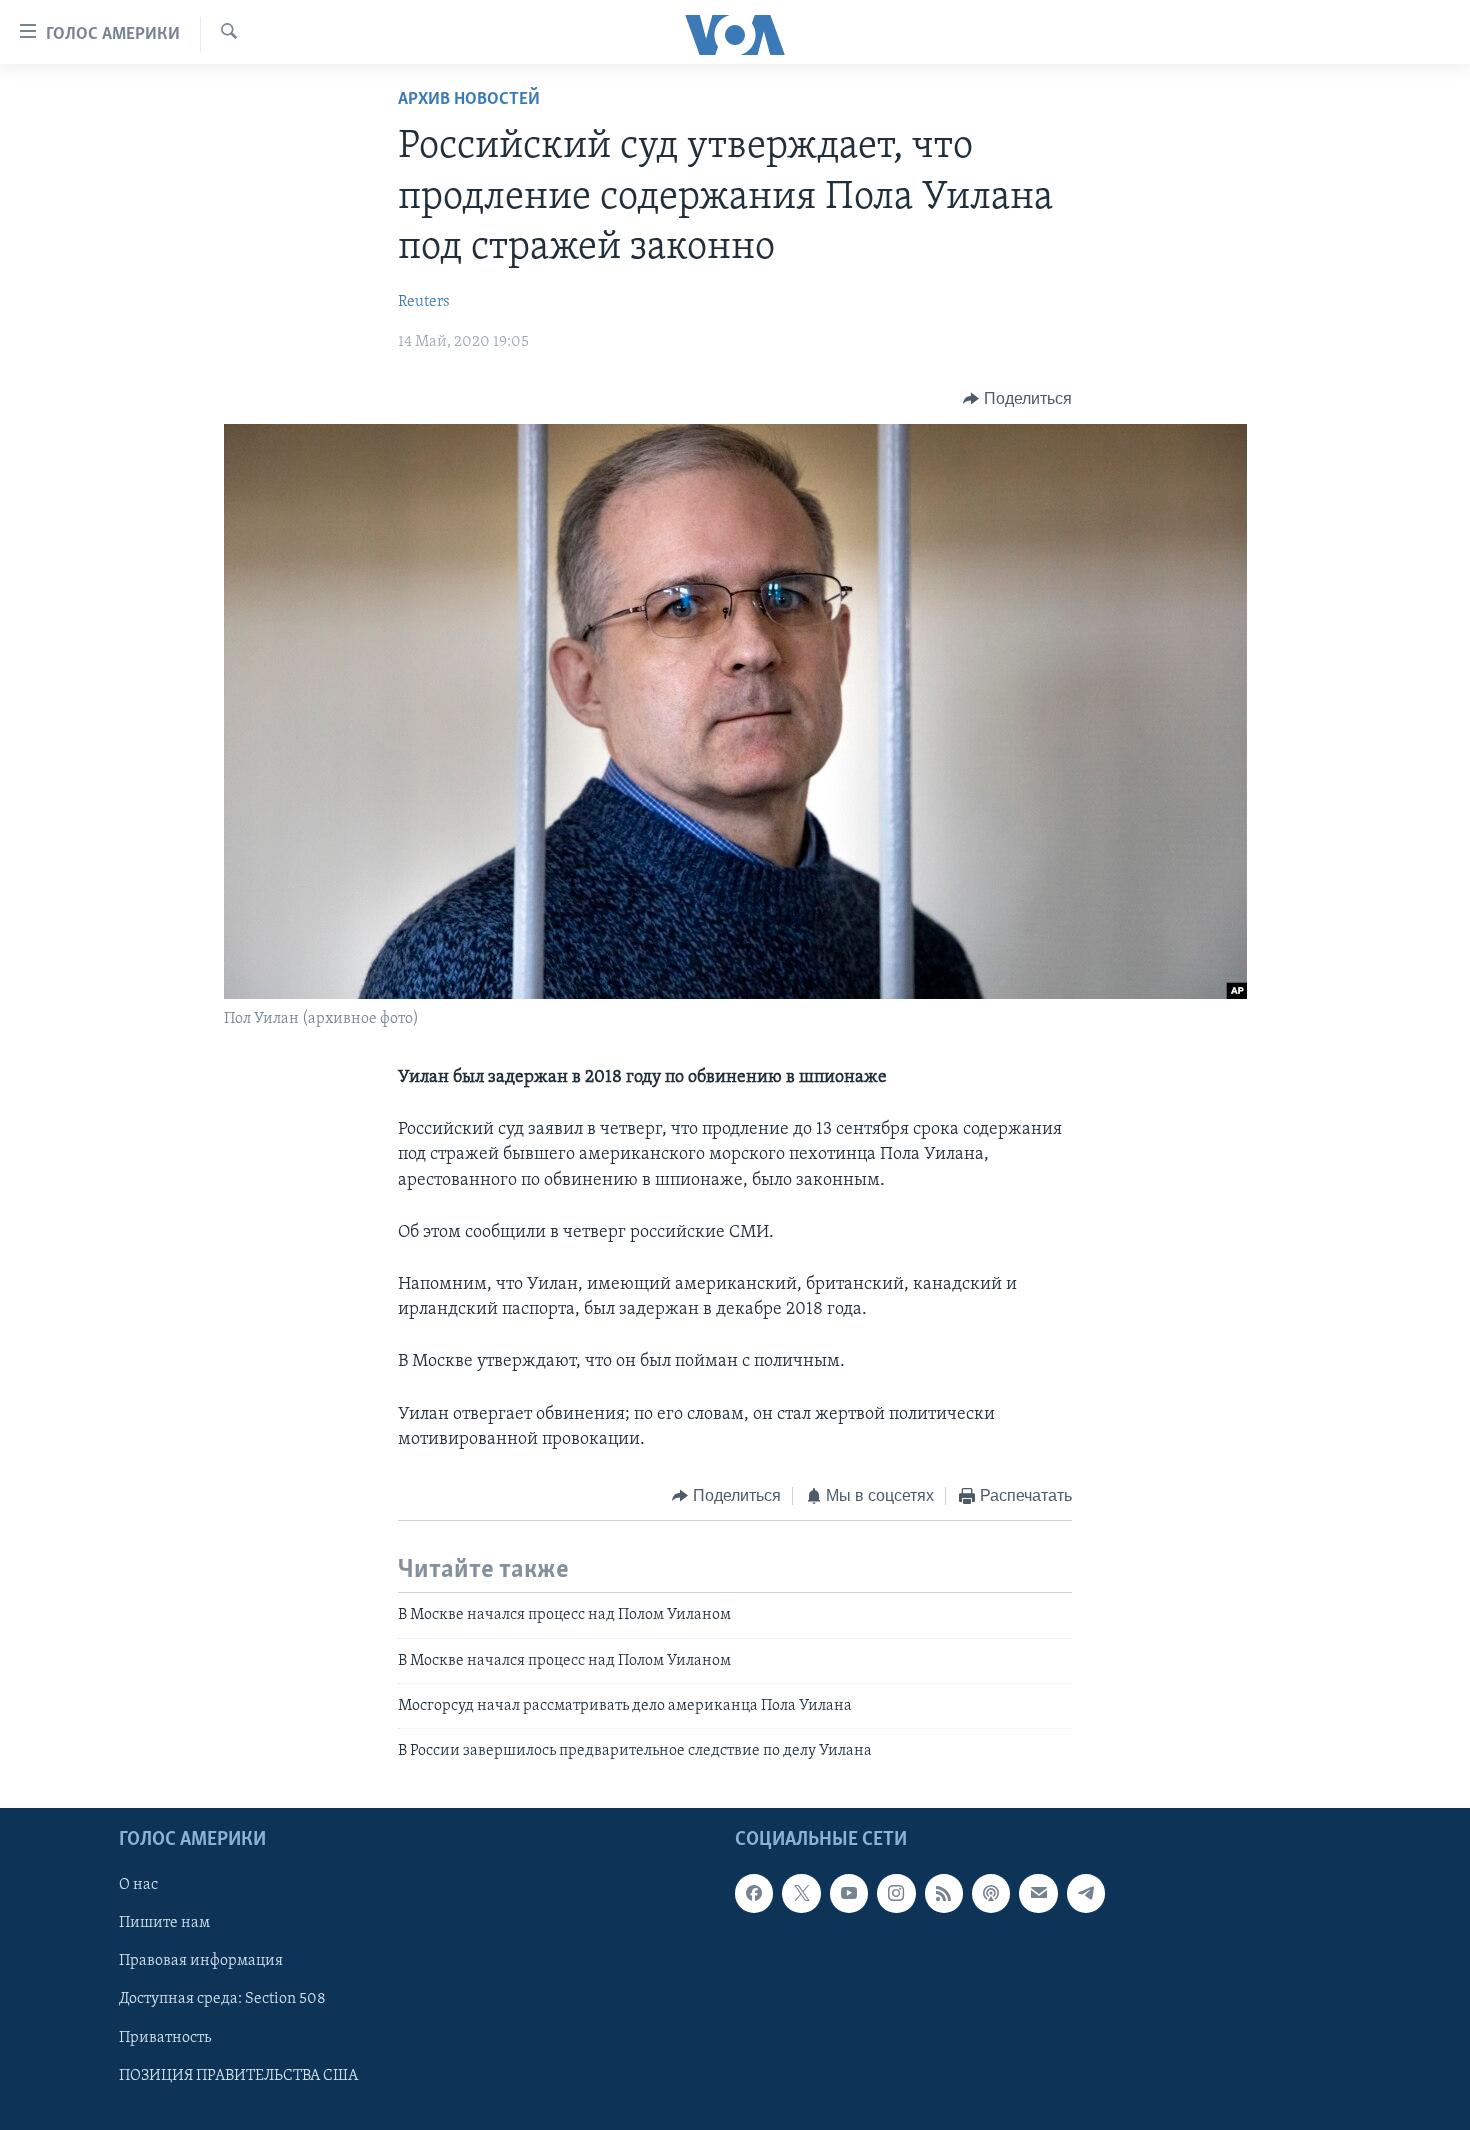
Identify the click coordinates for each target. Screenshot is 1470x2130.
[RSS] (944, 1893)
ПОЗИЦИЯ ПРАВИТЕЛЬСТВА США (238, 2075)
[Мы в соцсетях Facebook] (754, 1893)
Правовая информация (201, 1961)
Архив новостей (469, 100)
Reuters (424, 302)
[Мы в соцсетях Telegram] (1086, 1893)
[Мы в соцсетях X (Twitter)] (801, 1893)
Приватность (165, 2037)
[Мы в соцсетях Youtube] (849, 1893)
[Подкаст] (991, 1893)
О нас (138, 1885)
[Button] (1017, 399)
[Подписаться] (1038, 1893)
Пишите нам (164, 1923)
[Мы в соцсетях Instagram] (896, 1893)
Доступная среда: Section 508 (222, 1999)
